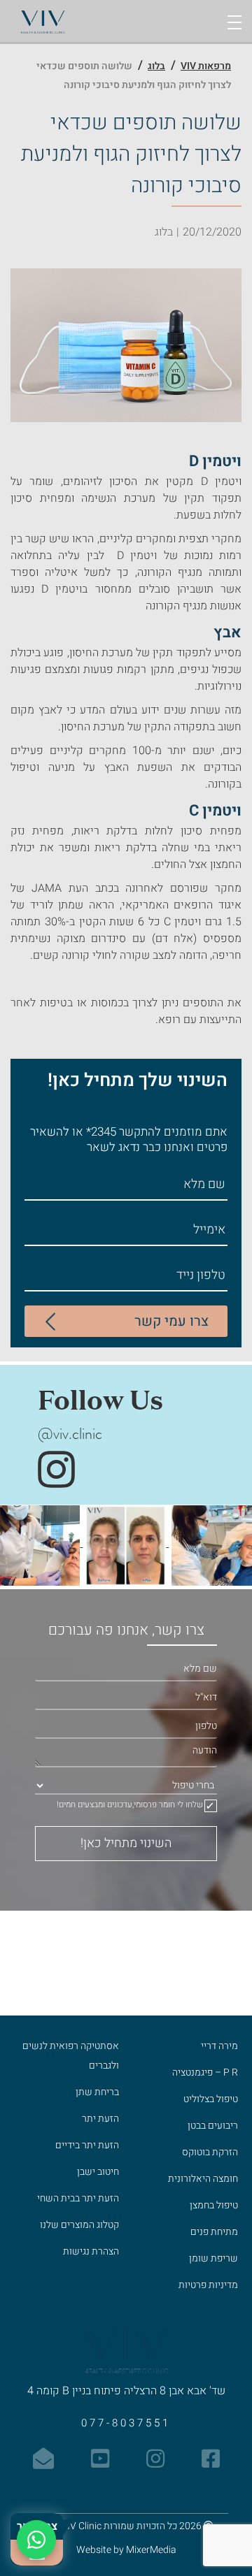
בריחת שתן (97, 2092)
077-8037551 (126, 2423)
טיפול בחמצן (214, 2205)
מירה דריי (219, 2046)
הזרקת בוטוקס (210, 2152)
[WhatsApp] (36, 2540)
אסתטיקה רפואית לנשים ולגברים (71, 2056)
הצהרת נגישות (91, 2251)
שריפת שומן (213, 2258)
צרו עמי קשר (171, 1321)
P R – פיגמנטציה (205, 2072)
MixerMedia (151, 2550)
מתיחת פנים (214, 2232)
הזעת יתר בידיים (87, 2145)
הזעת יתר (100, 2119)
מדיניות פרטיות (208, 2285)
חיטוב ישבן (98, 2172)
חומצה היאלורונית (203, 2179)
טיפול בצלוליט (211, 2099)
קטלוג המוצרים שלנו (79, 2225)
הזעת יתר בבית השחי (78, 2198)
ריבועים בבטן (213, 2126)
